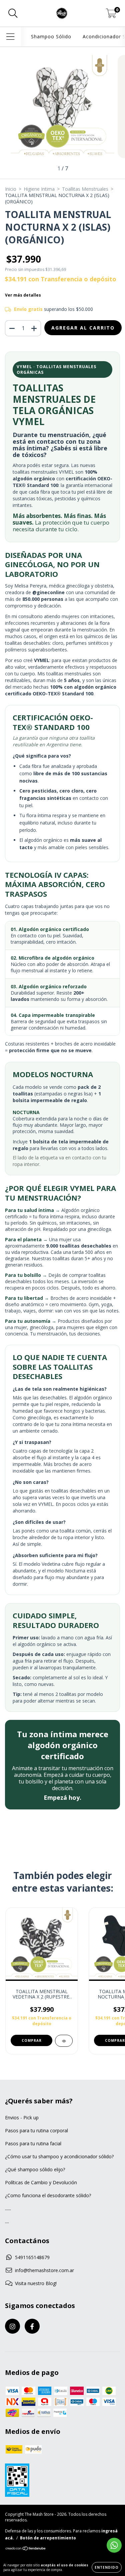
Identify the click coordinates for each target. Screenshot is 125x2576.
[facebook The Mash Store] (32, 2326)
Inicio (11, 189)
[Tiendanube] (26, 2549)
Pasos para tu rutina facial (33, 2143)
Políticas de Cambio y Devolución (41, 2182)
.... (7, 2221)
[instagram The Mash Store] (12, 2326)
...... (8, 2208)
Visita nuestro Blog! (36, 2283)
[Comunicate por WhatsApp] (114, 2545)
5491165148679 (32, 2257)
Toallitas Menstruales (85, 189)
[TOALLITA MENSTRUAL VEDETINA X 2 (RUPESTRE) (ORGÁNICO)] (64, 2041)
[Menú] (10, 37)
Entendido (107, 2567)
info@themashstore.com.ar (44, 2270)
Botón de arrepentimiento (48, 2538)
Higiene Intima (39, 189)
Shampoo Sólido (51, 36)
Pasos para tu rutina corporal (36, 2130)
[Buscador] (13, 13)
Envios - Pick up (22, 2117)
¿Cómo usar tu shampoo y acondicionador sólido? (59, 2156)
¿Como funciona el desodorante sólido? (48, 2195)
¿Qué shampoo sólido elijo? (35, 2169)
